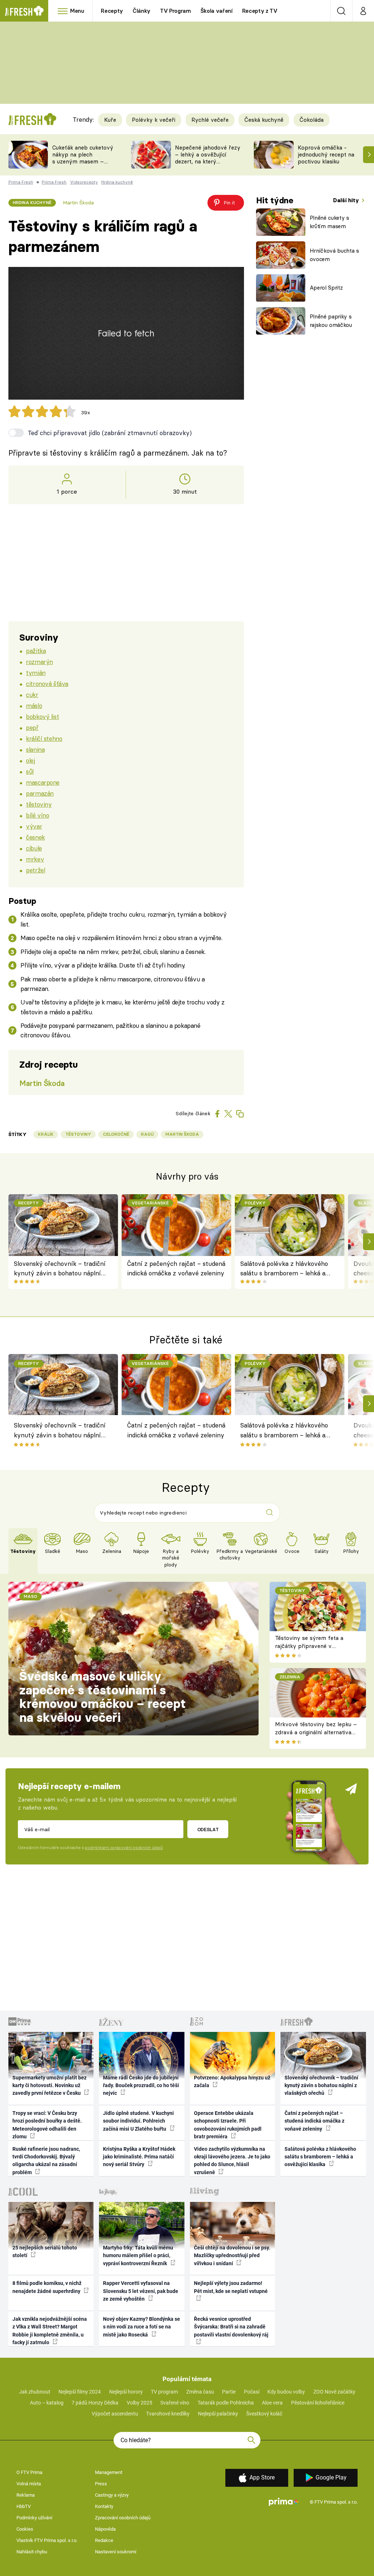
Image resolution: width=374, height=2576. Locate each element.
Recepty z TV (260, 11)
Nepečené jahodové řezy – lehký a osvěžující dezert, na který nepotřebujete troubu (208, 158)
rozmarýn (39, 662)
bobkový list (42, 716)
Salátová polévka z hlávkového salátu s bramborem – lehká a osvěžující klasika (284, 1269)
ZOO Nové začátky (334, 2392)
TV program (164, 2392)
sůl (30, 771)
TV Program (175, 11)
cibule (34, 848)
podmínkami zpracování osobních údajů (124, 1848)
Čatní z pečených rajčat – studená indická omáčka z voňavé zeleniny (176, 1268)
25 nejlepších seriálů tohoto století (45, 2251)
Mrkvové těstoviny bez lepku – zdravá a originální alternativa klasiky (316, 1732)
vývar (34, 826)
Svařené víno (175, 2403)
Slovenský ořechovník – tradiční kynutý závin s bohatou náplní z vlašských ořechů (60, 1269)
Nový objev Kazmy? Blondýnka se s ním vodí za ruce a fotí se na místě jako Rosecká (142, 2327)
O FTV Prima (29, 2472)
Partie (229, 2392)
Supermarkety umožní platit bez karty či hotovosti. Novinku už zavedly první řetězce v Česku (49, 2085)
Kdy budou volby (286, 2392)
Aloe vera (272, 2403)
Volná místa (29, 2484)
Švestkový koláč (264, 2414)
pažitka (36, 651)
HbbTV (24, 2506)
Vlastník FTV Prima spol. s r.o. (47, 2540)
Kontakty (104, 2506)
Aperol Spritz (326, 288)
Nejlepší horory (126, 2392)
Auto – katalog (47, 2403)
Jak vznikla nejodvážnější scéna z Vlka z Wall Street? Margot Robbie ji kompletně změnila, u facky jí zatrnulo (50, 2331)
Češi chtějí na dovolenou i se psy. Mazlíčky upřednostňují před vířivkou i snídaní (232, 2256)
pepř (32, 727)
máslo (34, 706)
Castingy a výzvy (112, 2495)
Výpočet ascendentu (115, 2414)
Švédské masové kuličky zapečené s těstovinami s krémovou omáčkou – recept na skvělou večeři (103, 1697)
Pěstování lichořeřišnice (318, 2403)
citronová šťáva (47, 684)
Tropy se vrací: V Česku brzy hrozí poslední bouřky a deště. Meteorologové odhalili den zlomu (47, 2125)
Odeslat (208, 1829)
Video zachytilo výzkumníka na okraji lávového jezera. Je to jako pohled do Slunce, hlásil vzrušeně (232, 2161)
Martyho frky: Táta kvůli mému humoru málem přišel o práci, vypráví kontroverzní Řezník (138, 2256)
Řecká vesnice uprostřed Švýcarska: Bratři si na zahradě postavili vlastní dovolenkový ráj (231, 2327)
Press (101, 2484)
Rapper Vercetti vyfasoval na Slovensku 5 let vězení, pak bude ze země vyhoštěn (141, 2291)
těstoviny (39, 804)
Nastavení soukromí (116, 2552)
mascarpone (43, 782)
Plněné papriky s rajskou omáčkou (331, 321)
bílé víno (37, 815)
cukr (32, 695)
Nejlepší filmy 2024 (80, 2392)
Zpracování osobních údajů (123, 2518)
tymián (36, 673)
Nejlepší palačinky (218, 2414)
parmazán (40, 793)
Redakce (104, 2540)
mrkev (35, 859)
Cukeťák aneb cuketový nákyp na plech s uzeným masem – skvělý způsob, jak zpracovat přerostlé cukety (83, 165)
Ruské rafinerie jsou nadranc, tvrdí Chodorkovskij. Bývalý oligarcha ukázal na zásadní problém (46, 2161)
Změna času (200, 2392)
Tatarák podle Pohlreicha (226, 2403)
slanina (35, 749)
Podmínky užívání (34, 2518)
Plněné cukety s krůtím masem (329, 222)
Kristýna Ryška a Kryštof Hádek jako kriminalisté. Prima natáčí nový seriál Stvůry (139, 2157)
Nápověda (105, 2529)
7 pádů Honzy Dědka (95, 2403)
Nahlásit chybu (32, 2552)
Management (109, 2472)
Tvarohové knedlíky (168, 2414)
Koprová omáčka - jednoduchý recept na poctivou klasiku (326, 154)
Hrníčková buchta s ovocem (334, 255)
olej (30, 760)
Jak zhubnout (35, 2392)
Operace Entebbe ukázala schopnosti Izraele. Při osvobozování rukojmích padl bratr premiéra (228, 2125)
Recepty (112, 11)
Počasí (252, 2392)
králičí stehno (44, 738)
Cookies (25, 2529)
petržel (35, 870)
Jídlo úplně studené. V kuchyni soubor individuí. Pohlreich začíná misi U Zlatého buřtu (138, 2121)
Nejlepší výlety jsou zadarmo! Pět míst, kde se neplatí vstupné (231, 2287)
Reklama (26, 2495)
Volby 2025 (140, 2403)
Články (142, 11)
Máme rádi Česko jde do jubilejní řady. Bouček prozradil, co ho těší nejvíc (141, 2085)
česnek (35, 837)
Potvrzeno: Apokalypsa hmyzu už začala (232, 2081)
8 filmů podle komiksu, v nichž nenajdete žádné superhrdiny (47, 2287)
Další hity (347, 200)
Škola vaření (217, 11)
